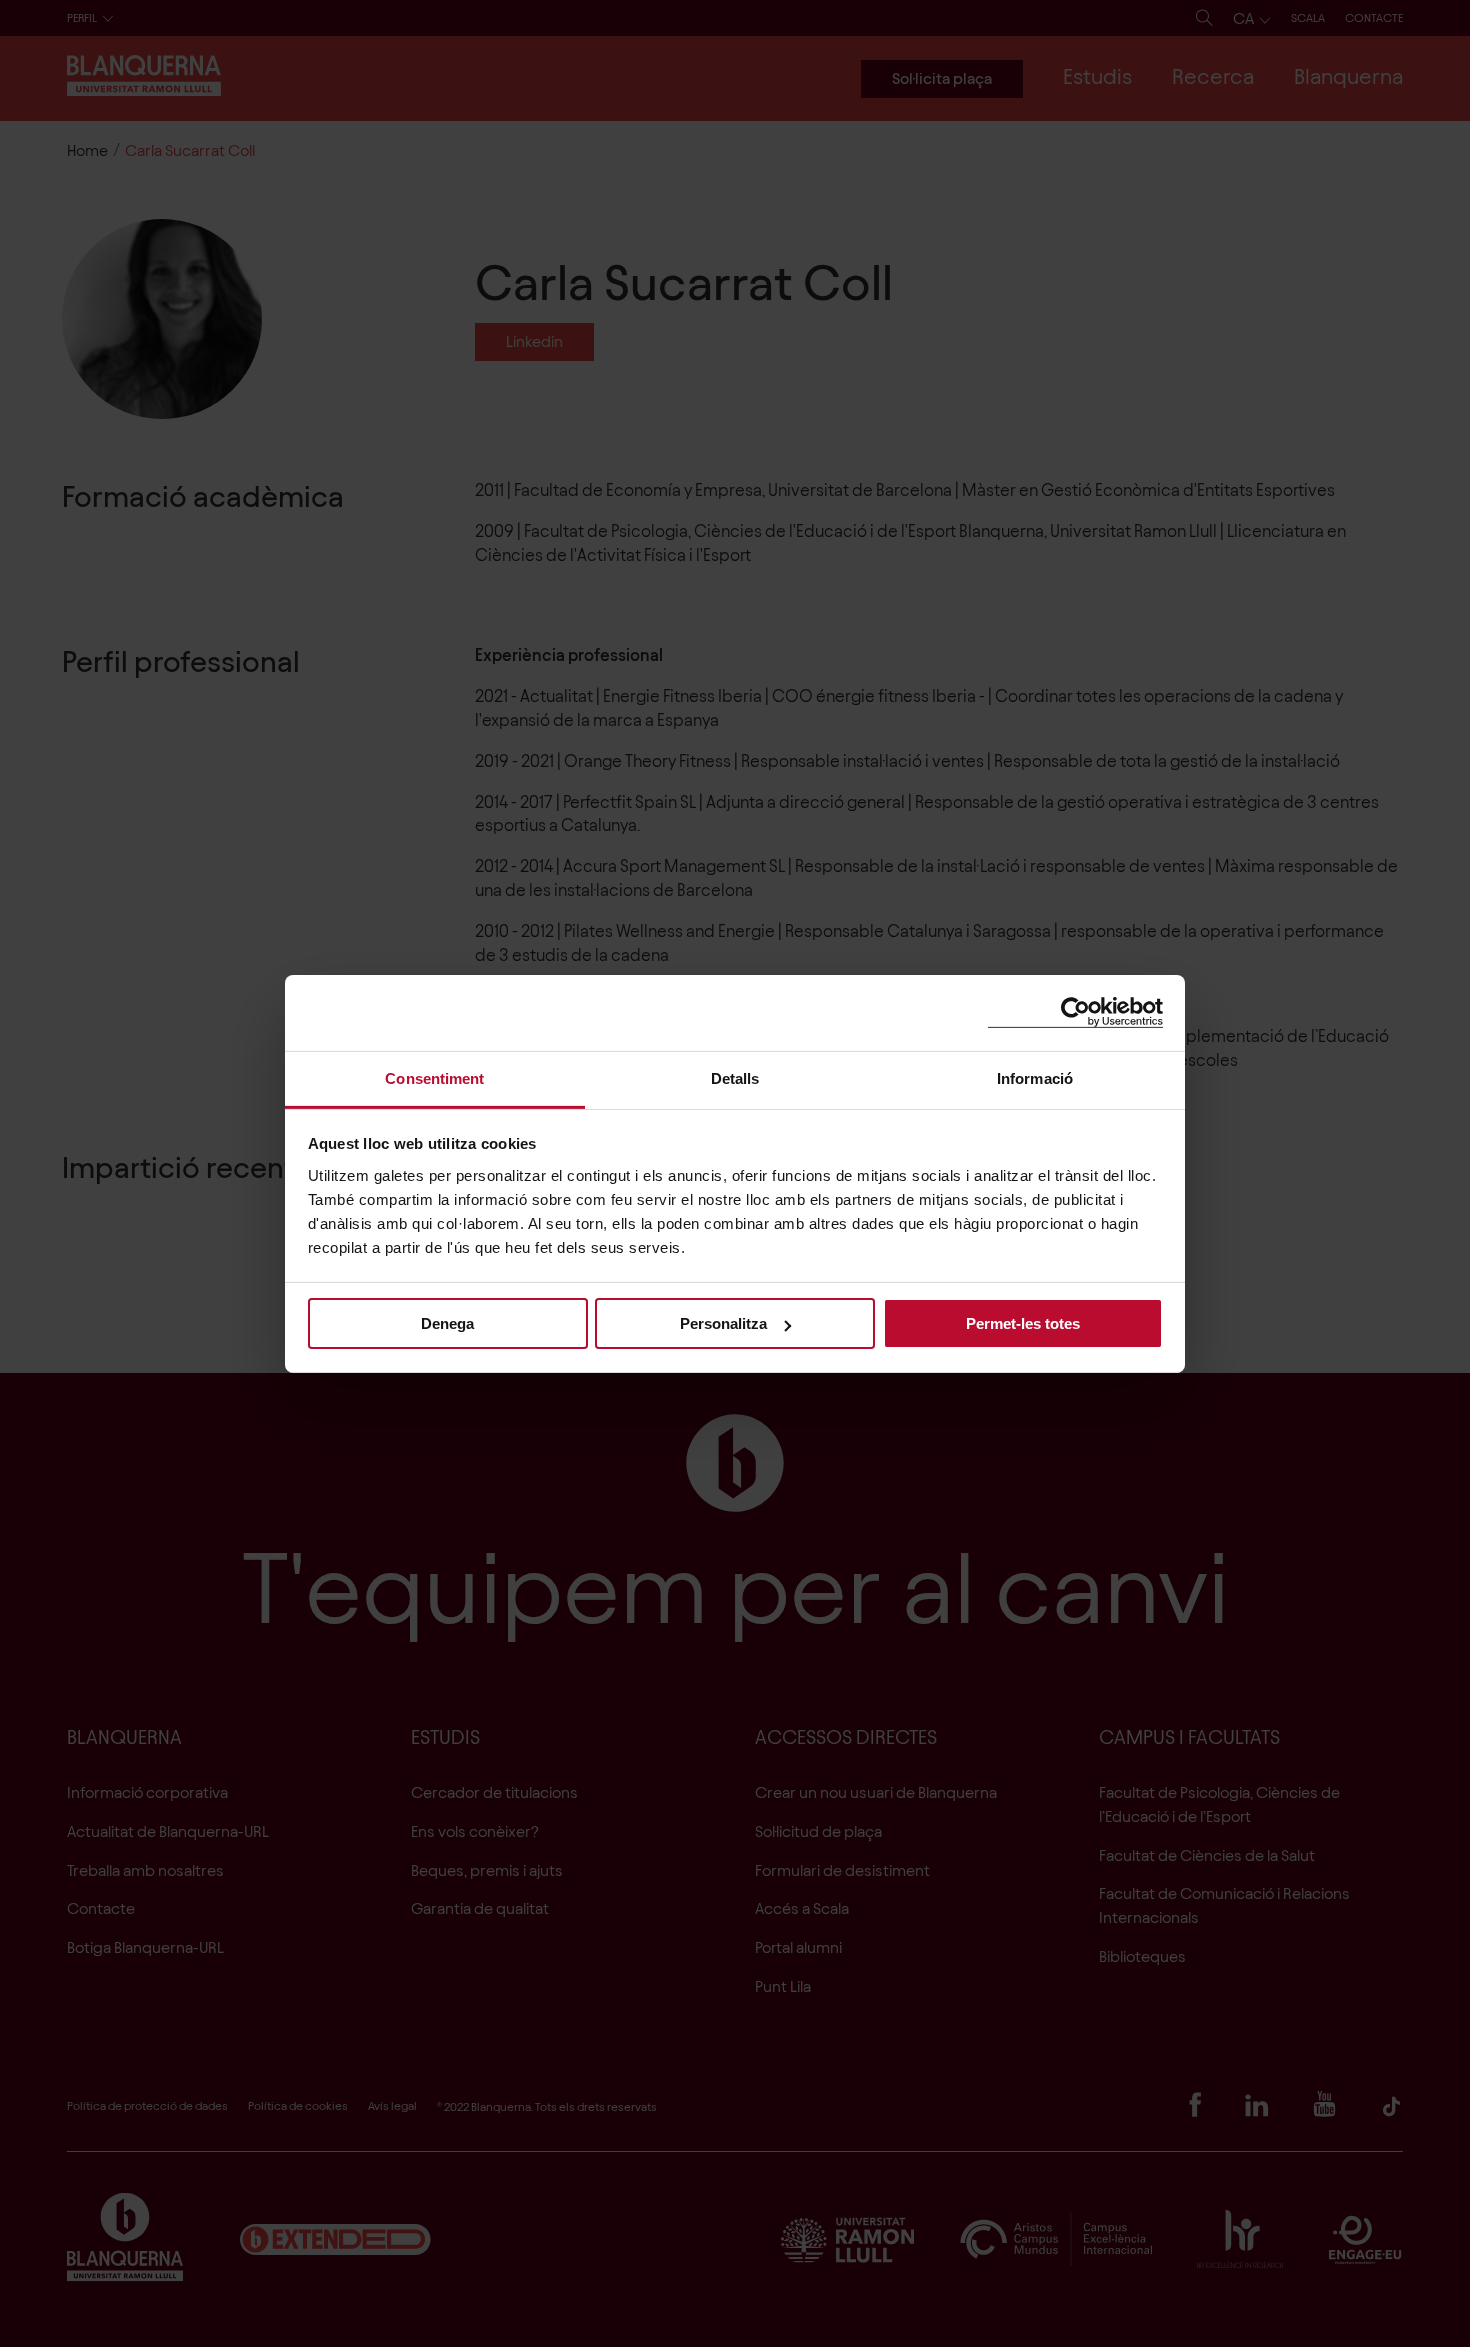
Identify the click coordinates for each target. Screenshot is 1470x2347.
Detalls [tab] (735, 1077)
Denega (447, 1323)
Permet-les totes (1023, 1323)
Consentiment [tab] (434, 1077)
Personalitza (723, 1323)
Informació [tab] (1035, 1077)
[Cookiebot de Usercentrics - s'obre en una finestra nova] (1075, 1012)
